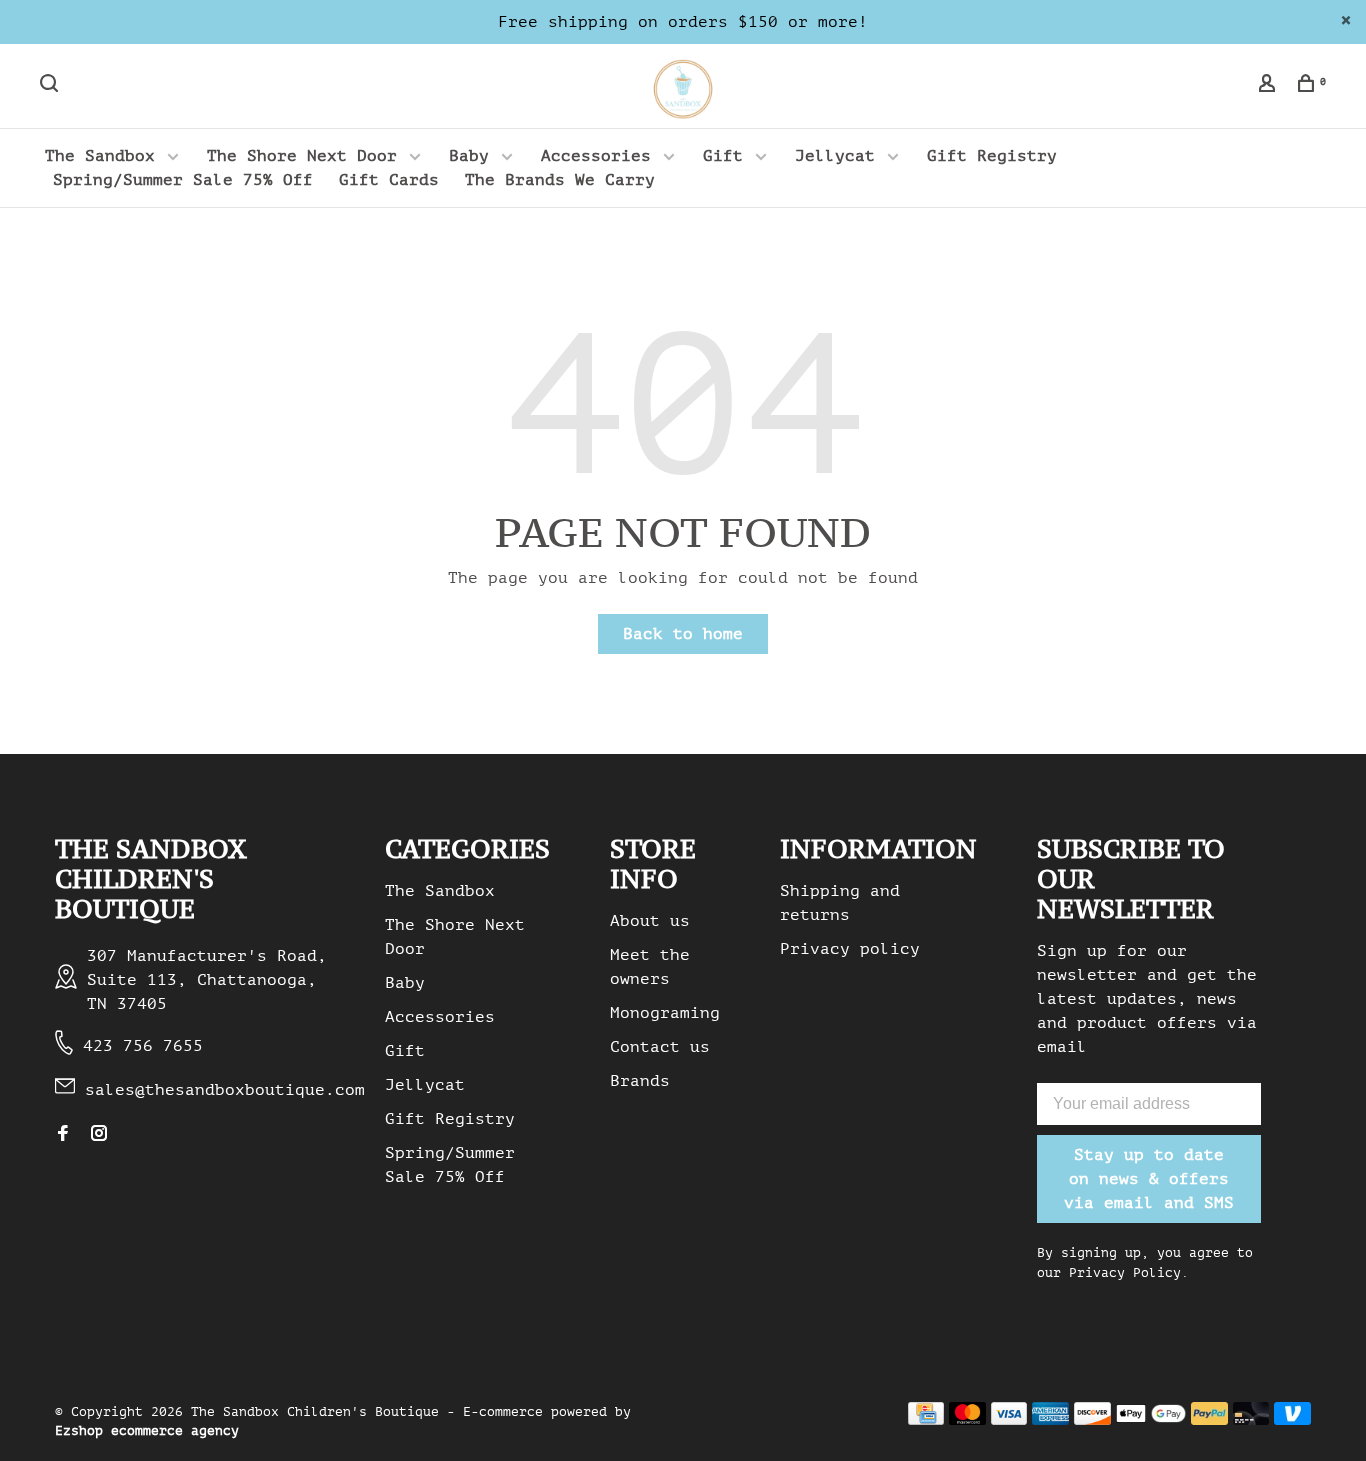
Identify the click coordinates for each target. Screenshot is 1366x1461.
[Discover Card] (1092, 1420)
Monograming (665, 1013)
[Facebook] (63, 1135)
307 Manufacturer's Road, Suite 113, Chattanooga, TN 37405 (207, 980)
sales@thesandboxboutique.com (225, 1090)
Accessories (596, 156)
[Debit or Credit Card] (1251, 1420)
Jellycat (835, 156)
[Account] (1269, 86)
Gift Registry (992, 156)
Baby (469, 156)
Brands (640, 1081)
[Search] (51, 86)
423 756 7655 (143, 1046)
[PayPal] (1209, 1420)
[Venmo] (1292, 1420)
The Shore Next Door (302, 156)
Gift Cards (389, 180)
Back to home (683, 634)
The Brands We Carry (560, 180)
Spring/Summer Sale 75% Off (183, 180)
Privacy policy (850, 949)
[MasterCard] (967, 1420)
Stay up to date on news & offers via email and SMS (1149, 1179)
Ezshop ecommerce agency (147, 1430)
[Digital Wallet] (1151, 1420)
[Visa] (1009, 1420)
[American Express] (1050, 1420)
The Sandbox (100, 156)
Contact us (660, 1047)
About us (650, 921)
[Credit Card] (926, 1420)
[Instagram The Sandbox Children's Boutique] (99, 1135)
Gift (723, 156)
